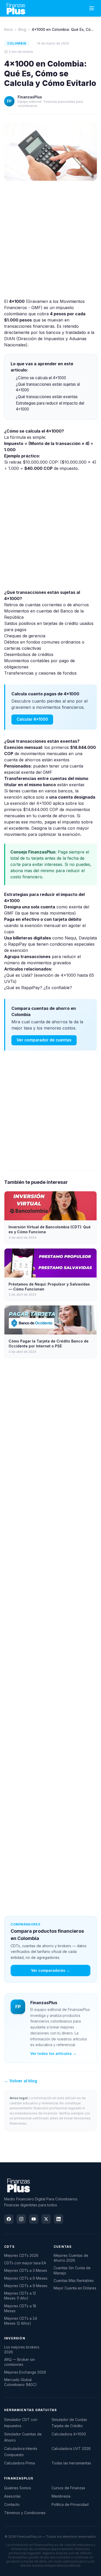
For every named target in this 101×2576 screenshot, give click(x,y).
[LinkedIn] (59, 2219)
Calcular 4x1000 (32, 719)
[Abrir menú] (92, 8)
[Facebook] (9, 2219)
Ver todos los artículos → (53, 2053)
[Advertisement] (51, 239)
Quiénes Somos (18, 2488)
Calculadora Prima (20, 2463)
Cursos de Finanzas (68, 2488)
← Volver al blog (21, 2081)
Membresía (61, 2496)
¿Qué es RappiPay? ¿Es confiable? (38, 988)
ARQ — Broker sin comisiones (19, 2362)
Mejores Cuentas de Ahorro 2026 (71, 2258)
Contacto (12, 2504)
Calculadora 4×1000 (69, 2434)
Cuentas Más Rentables (74, 2281)
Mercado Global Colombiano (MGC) (20, 2382)
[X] (46, 2219)
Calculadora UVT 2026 (71, 2449)
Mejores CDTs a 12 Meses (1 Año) (20, 2296)
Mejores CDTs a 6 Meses (26, 2278)
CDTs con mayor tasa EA (25, 2263)
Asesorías (12, 2496)
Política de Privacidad (70, 2504)
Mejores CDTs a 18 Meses (20, 2308)
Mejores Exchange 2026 (25, 2372)
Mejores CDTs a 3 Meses (26, 2270)
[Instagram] (21, 2219)
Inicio (9, 29)
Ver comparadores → (51, 1970)
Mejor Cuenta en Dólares (75, 2288)
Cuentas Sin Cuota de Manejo (72, 2270)
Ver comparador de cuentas (44, 1040)
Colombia (17, 43)
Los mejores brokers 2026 (22, 2349)
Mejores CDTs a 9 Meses (26, 2286)
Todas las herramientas (71, 2463)
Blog (22, 29)
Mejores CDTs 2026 (21, 2255)
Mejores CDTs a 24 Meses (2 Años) (21, 2321)
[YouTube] (34, 2219)
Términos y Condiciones (25, 2513)
